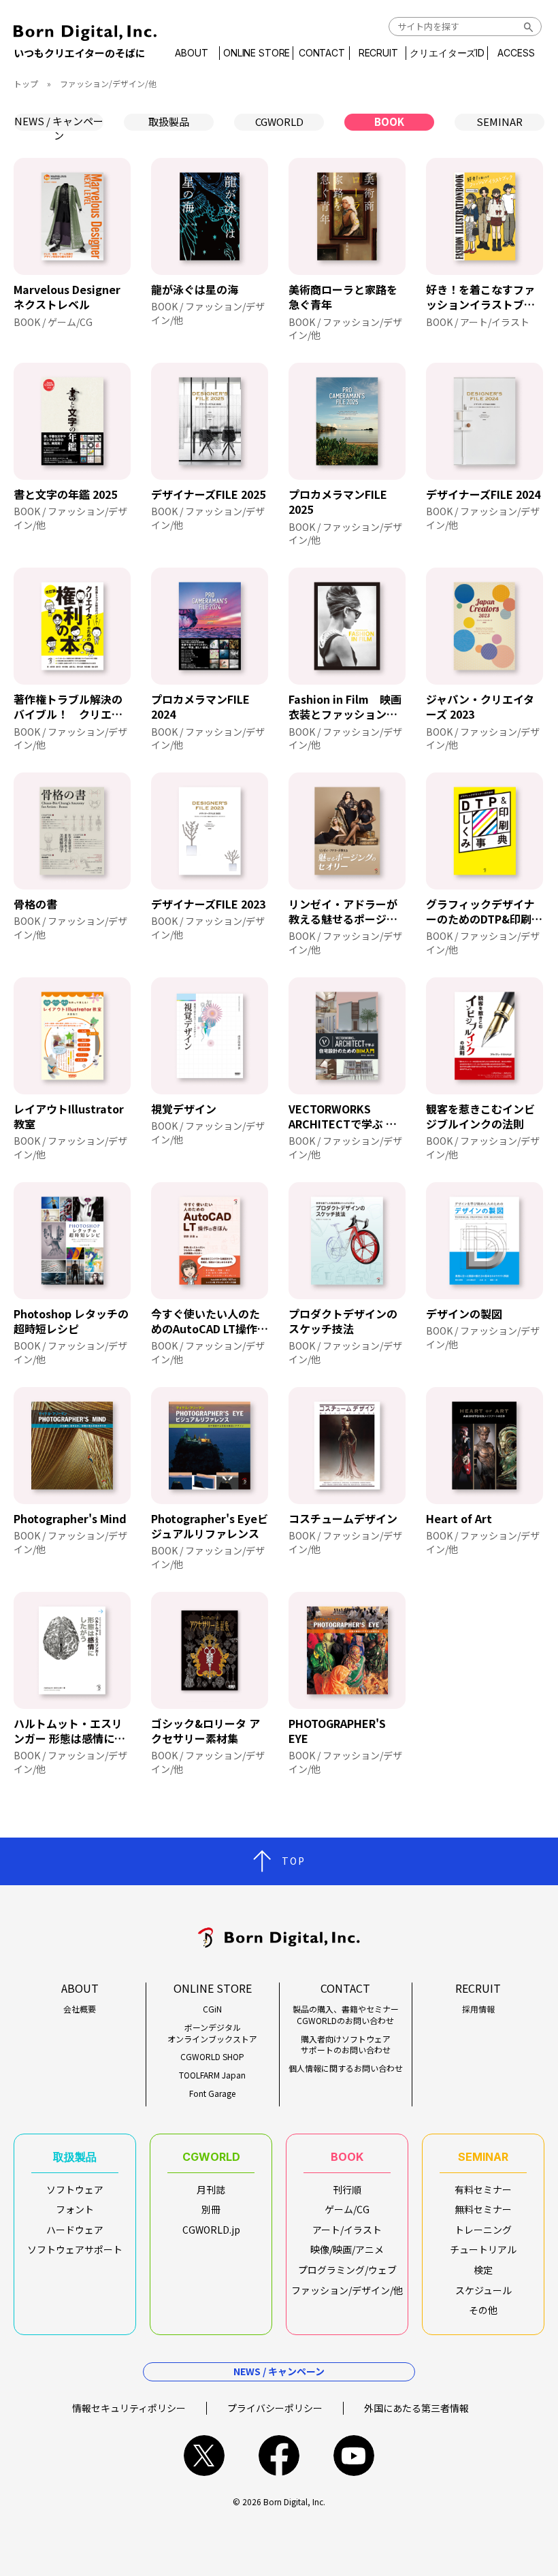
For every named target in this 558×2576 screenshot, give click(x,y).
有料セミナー (483, 2189)
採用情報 (478, 2009)
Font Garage (212, 2093)
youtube (354, 2456)
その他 (483, 2310)
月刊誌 (211, 2189)
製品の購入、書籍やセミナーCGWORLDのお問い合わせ (346, 2015)
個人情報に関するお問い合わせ (346, 2068)
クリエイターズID (447, 53)
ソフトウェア (75, 2189)
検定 (483, 2270)
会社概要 (80, 2009)
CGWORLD (279, 121)
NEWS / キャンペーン (59, 122)
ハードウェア (75, 2230)
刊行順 (347, 2189)
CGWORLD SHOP (212, 2057)
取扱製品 (169, 121)
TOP (294, 1861)
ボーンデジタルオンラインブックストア (212, 2033)
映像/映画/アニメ (347, 2249)
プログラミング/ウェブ (347, 2270)
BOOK (389, 121)
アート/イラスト (347, 2230)
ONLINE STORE (257, 53)
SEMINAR (499, 121)
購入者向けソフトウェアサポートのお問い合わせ (346, 2045)
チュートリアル (483, 2249)
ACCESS (516, 53)
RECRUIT (378, 53)
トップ (26, 83)
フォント (75, 2209)
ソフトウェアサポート (75, 2249)
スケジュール (483, 2290)
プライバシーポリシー (275, 2408)
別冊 (211, 2209)
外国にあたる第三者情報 (416, 2408)
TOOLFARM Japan (212, 2075)
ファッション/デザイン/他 (347, 2290)
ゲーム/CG (347, 2209)
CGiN (212, 2009)
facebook (279, 2456)
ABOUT (191, 53)
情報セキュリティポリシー (129, 2408)
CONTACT (322, 53)
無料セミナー (483, 2209)
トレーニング (483, 2230)
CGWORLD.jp (211, 2230)
